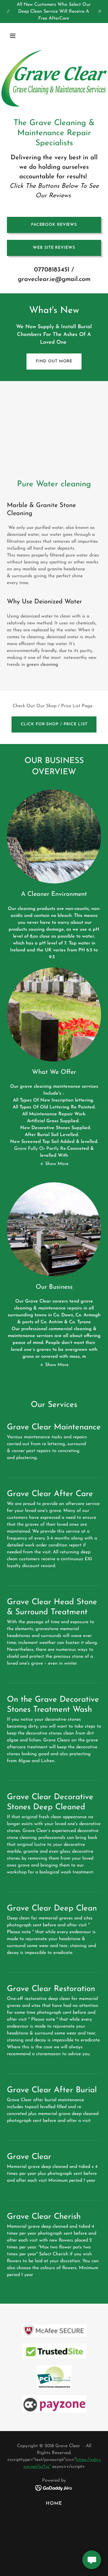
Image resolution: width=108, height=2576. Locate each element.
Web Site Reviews (54, 248)
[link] (54, 2488)
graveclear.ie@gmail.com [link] (54, 279)
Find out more (54, 361)
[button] (18, 36)
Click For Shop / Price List (54, 724)
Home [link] (54, 2504)
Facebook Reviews (54, 225)
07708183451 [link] (52, 270)
